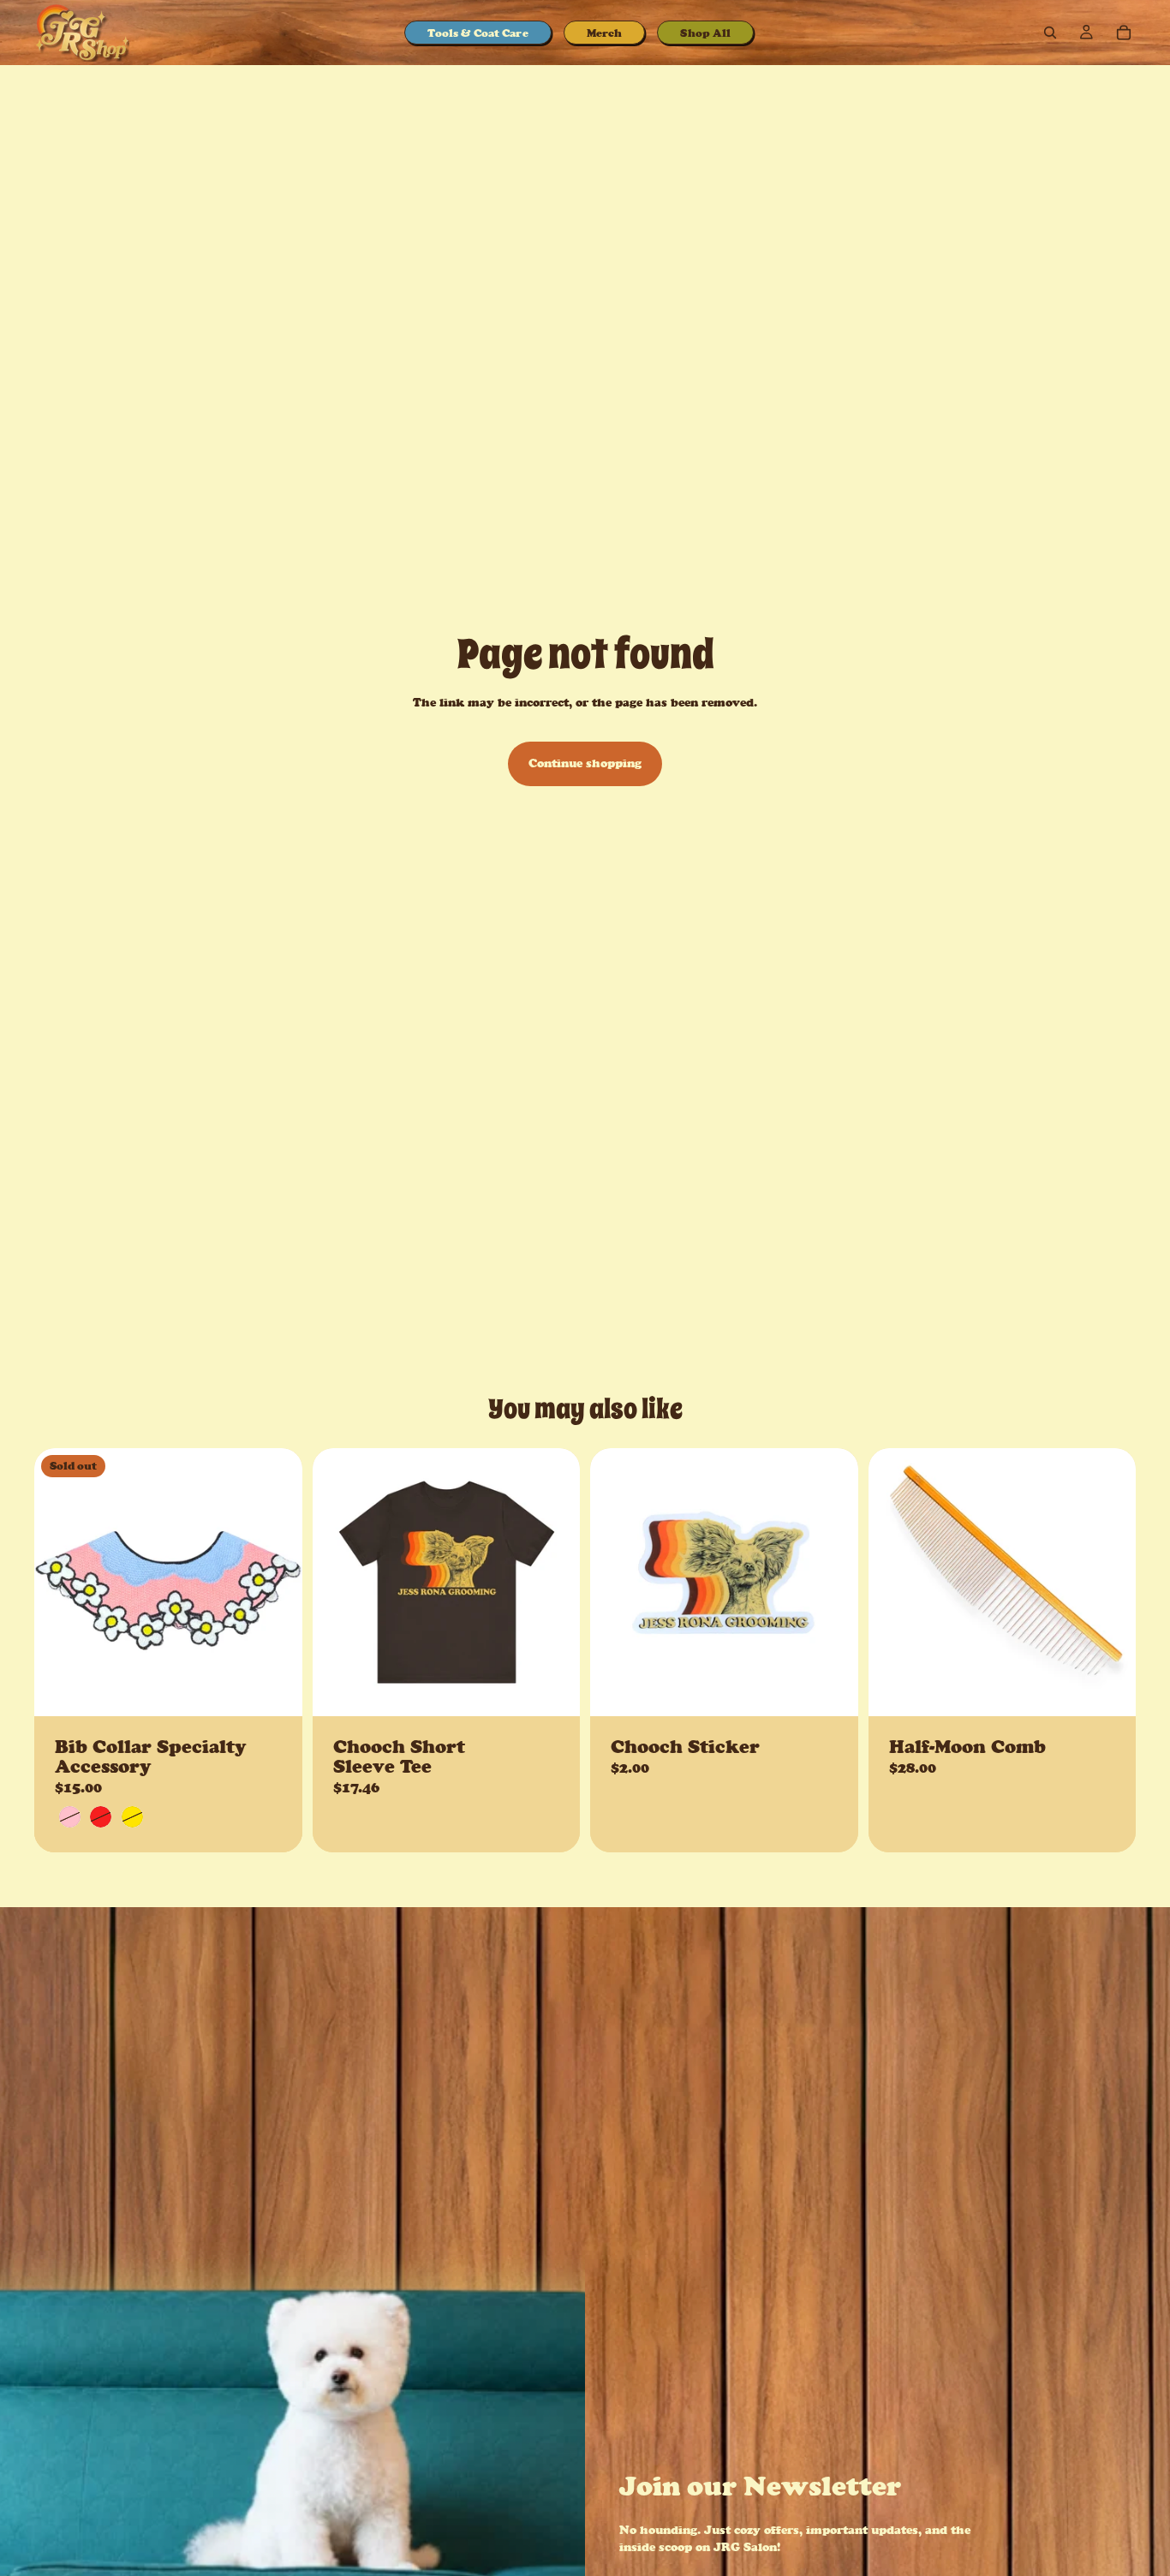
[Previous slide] (60, 1583)
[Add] (832, 1690)
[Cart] (1124, 33)
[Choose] (553, 1690)
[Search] (1050, 33)
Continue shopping (585, 763)
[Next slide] (277, 1583)
